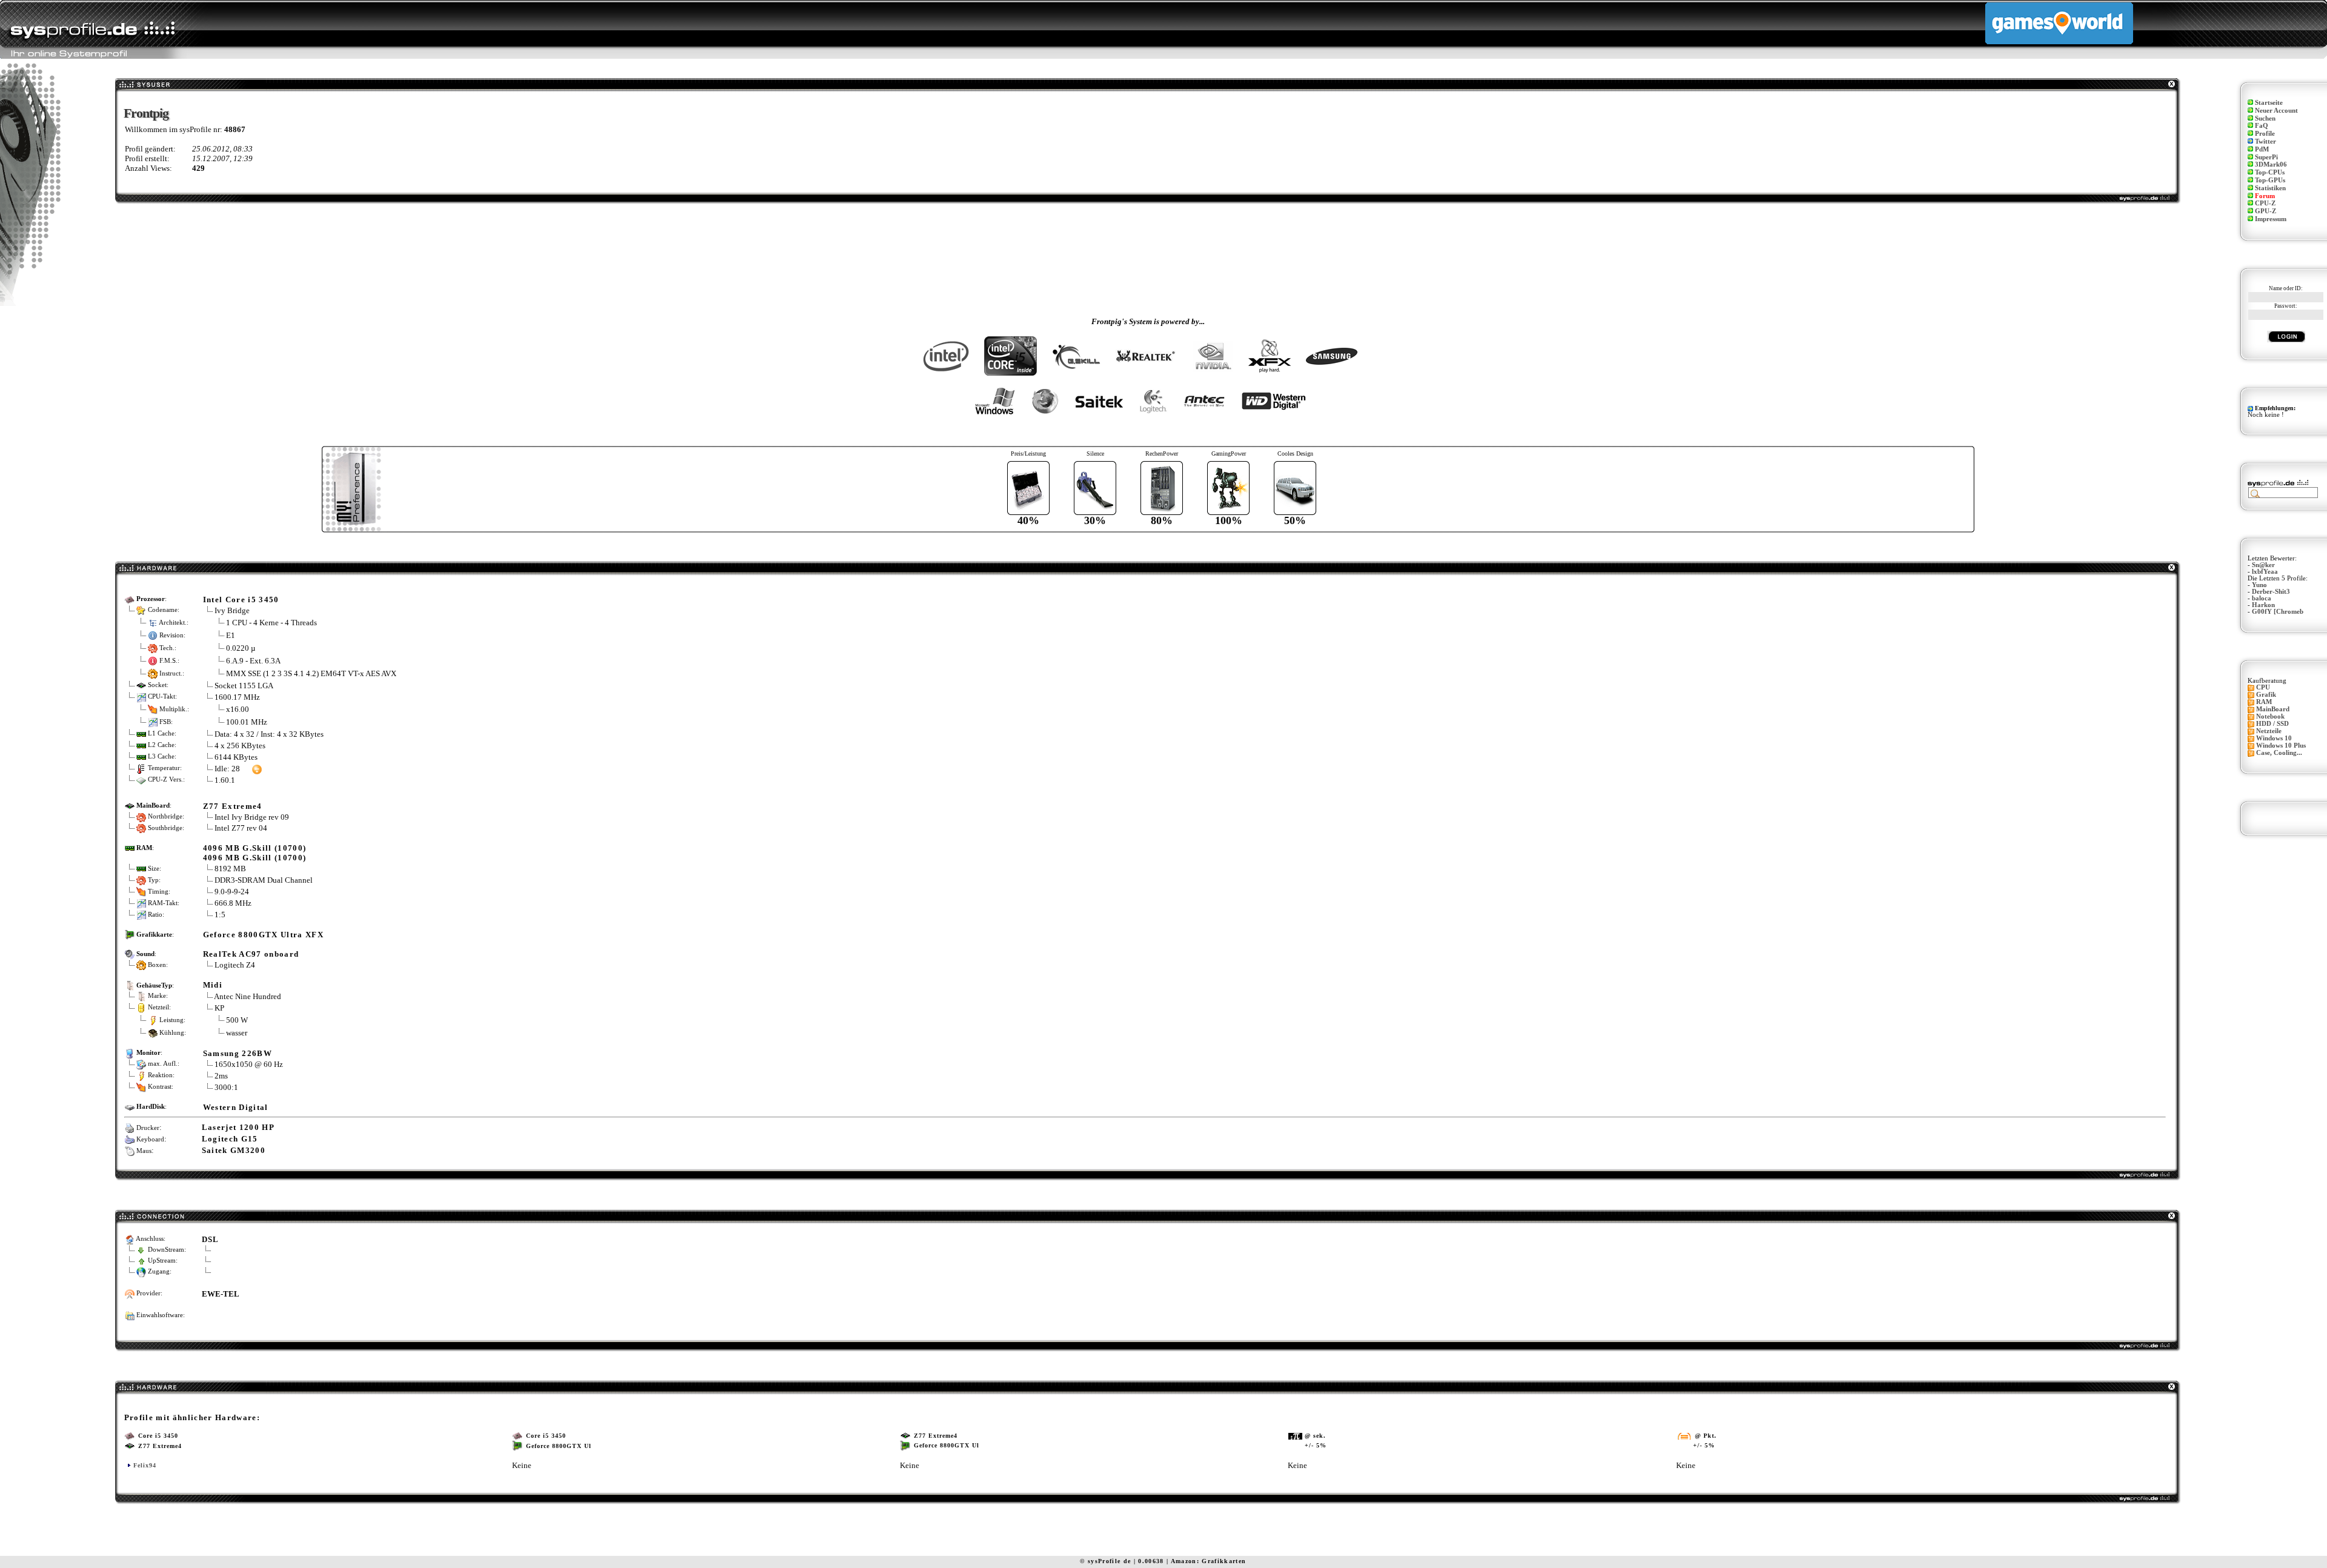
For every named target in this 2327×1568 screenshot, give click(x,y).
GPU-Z (2265, 211)
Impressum (2271, 219)
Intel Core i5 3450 (241, 600)
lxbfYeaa (2265, 572)
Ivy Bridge (232, 610)
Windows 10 (2274, 738)
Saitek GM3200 (234, 1150)
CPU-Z (2265, 203)
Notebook (2270, 716)
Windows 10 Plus (2281, 746)
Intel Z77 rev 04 (241, 828)
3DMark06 (2271, 164)
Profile (2265, 134)
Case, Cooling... (2279, 753)
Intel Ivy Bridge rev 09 (252, 817)
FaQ (2262, 126)
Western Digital (236, 1107)
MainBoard (2273, 709)
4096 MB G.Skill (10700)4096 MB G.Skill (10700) (255, 853)
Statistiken (2270, 188)
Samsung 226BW (238, 1053)
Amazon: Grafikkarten (1209, 1561)
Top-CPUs (2270, 172)
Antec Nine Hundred (248, 996)
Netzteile (2269, 731)
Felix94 (145, 1465)
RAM (2264, 702)
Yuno (2259, 585)
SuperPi (2266, 157)
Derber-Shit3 (2271, 592)
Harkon (2263, 605)
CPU (2263, 687)
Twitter (2265, 141)
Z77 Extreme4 (233, 806)
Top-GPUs (2270, 180)
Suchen (2265, 118)
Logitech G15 (230, 1139)
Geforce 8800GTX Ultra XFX (263, 935)
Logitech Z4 (235, 965)
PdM (2262, 149)
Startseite (2269, 103)
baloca (2262, 598)
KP (219, 1008)
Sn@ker (2263, 565)
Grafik (2266, 695)
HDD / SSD (2272, 724)
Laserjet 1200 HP (238, 1127)
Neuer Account (2276, 111)
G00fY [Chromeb (2278, 612)
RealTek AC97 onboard (251, 954)
